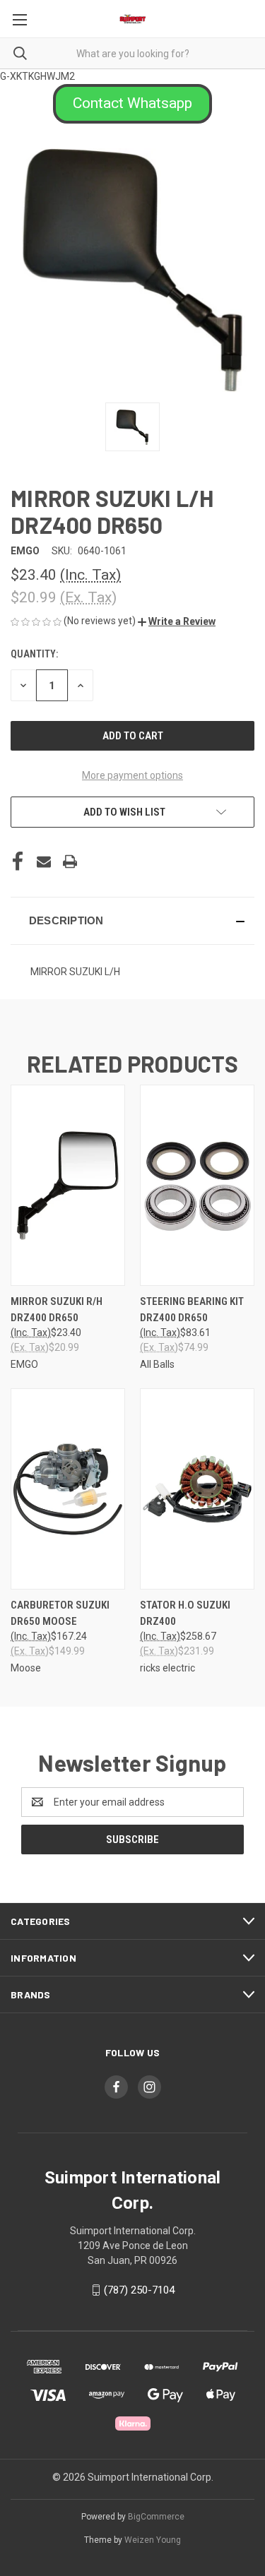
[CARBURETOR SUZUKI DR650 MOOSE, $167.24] (68, 1489)
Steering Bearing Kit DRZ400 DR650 (192, 1310)
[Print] (70, 861)
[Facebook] (18, 861)
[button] (132, 104)
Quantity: (34, 654)
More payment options (132, 775)
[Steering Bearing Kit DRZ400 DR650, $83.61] (197, 1185)
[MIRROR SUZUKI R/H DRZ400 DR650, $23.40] (68, 1185)
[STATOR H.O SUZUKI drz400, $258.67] (197, 1489)
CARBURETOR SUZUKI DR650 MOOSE (60, 1613)
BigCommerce (156, 2517)
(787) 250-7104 (139, 2290)
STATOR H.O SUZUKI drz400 (185, 1613)
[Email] (44, 861)
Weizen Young (153, 2540)
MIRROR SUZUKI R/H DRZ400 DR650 (57, 1310)
